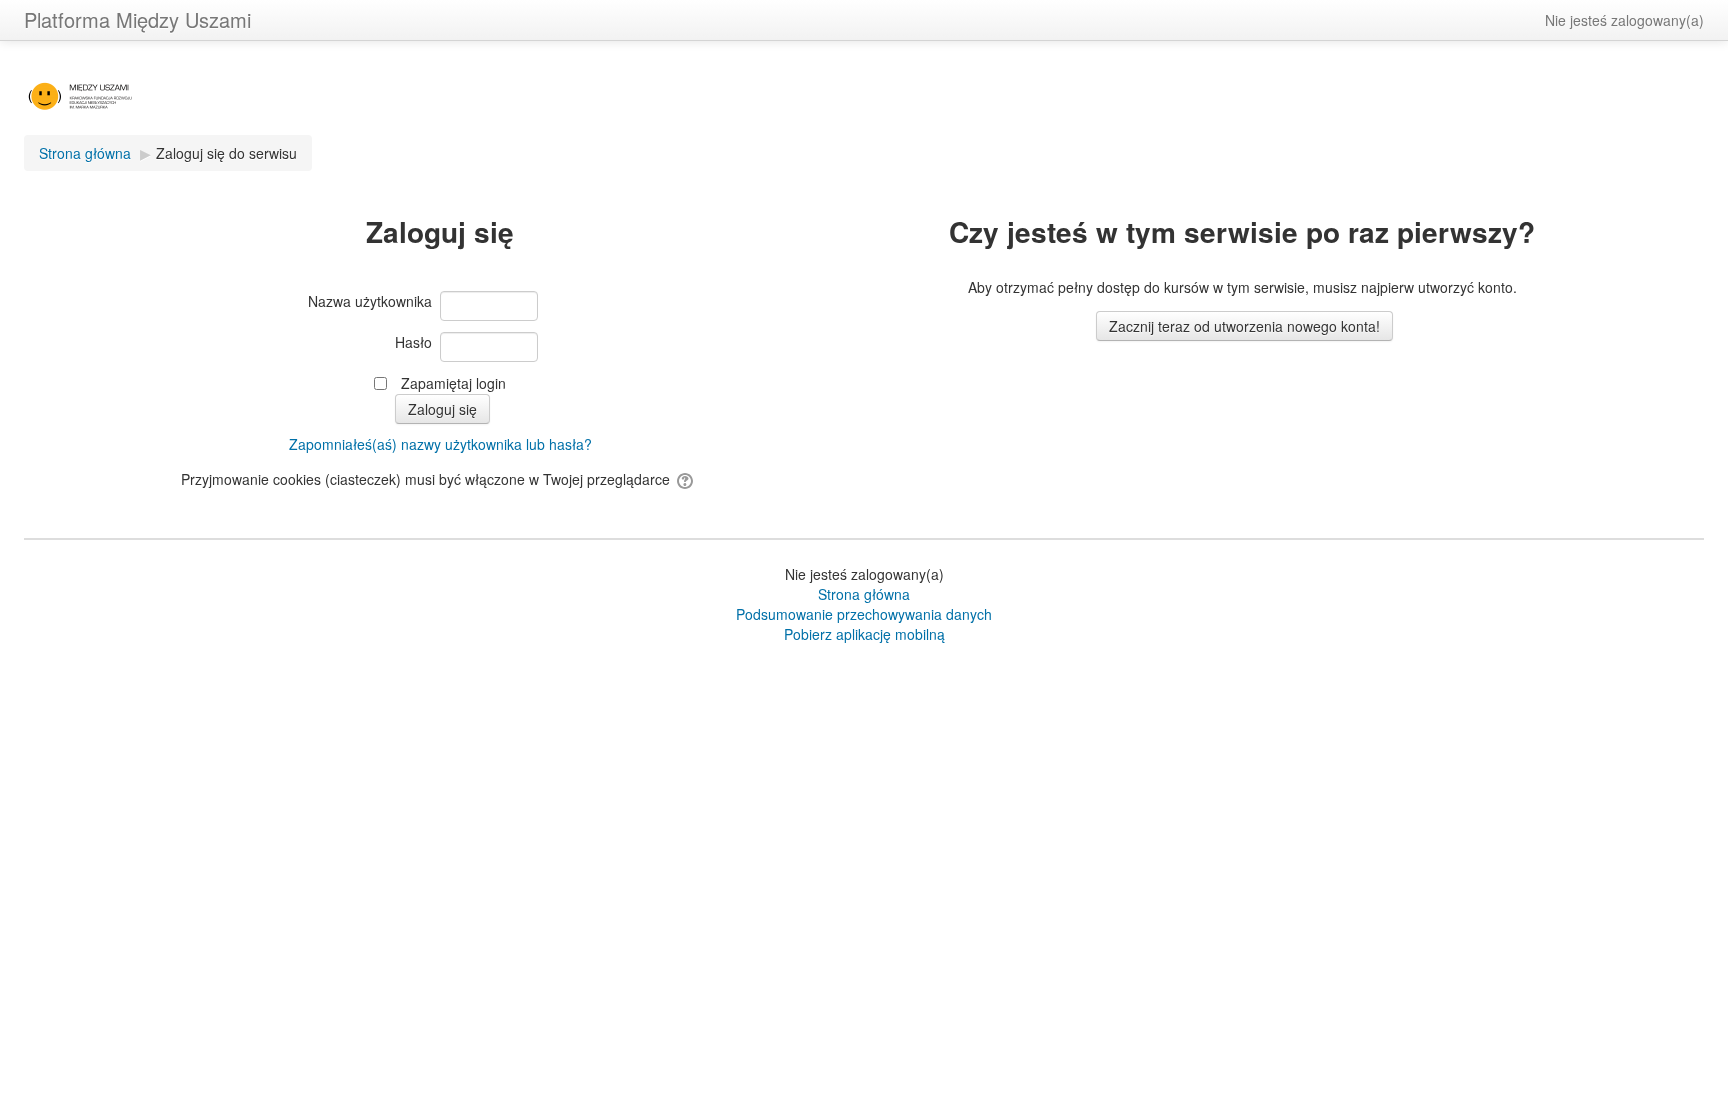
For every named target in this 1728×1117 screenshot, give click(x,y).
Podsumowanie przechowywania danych (864, 614)
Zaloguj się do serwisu (226, 153)
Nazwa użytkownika (370, 301)
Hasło (413, 342)
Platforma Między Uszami (137, 19)
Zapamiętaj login (453, 383)
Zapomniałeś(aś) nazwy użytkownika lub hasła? (440, 444)
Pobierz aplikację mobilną (864, 634)
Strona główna (864, 594)
